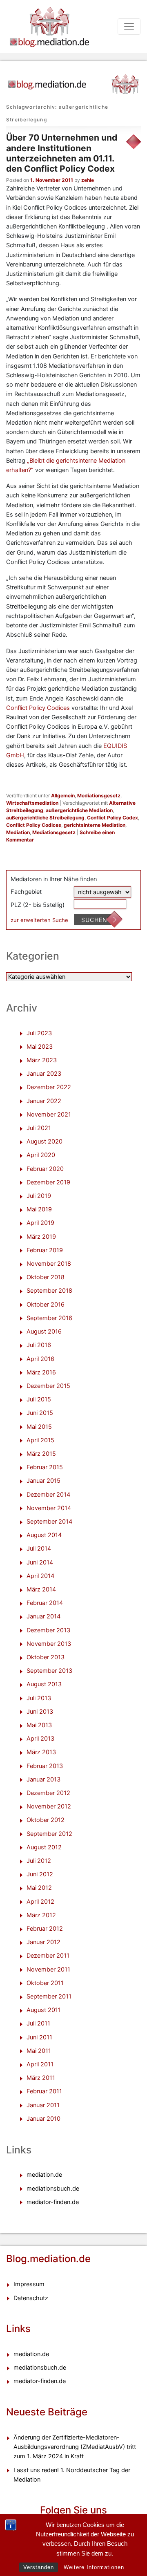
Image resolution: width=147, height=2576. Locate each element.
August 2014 (44, 1535)
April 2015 (40, 1440)
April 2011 (40, 2064)
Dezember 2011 (48, 1956)
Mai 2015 (39, 1427)
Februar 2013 (45, 1766)
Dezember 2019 (48, 1182)
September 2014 (49, 1522)
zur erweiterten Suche (39, 920)
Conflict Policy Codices (39, 708)
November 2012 (49, 1806)
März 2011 (41, 2078)
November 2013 (49, 1644)
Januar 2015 (43, 1481)
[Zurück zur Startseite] (73, 81)
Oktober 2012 (46, 1820)
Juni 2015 (40, 1413)
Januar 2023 (44, 1074)
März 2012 (41, 1915)
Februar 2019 (45, 1250)
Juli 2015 (39, 1399)
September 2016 (49, 1318)
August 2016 (44, 1332)
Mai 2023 (40, 1047)
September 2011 (49, 1996)
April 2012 (40, 1902)
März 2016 (41, 1372)
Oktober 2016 (46, 1305)
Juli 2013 (39, 1698)
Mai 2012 (39, 1888)
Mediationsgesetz (99, 796)
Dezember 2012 (48, 1793)
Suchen (94, 920)
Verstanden (39, 2567)
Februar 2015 (45, 1467)
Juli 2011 (38, 2023)
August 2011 (44, 2010)
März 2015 (41, 1454)
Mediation (18, 832)
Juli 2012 (39, 1861)
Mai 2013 (39, 1725)
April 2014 (40, 1576)
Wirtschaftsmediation (32, 803)
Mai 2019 (39, 1209)
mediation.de (44, 2175)
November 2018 (49, 1264)
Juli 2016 (39, 1345)
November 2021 (49, 1115)
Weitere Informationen (94, 2567)
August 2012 (44, 1847)
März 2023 (42, 1060)
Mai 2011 (39, 2051)
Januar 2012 (43, 1942)
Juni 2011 (39, 2037)
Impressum (29, 2284)
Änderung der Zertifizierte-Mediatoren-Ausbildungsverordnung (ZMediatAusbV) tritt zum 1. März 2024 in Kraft (75, 2447)
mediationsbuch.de (53, 2189)
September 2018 (49, 1291)
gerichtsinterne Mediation (95, 825)
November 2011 (48, 1969)
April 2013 (40, 1739)
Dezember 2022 (49, 1087)
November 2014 (49, 1508)
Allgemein (63, 796)
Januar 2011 (43, 2105)
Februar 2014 (45, 1603)
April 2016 (40, 1359)
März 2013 (41, 1752)
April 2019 (40, 1223)
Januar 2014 (43, 1616)
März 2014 (41, 1589)
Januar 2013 (43, 1779)
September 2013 (49, 1671)
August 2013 (44, 1684)
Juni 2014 (40, 1562)
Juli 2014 (39, 1549)
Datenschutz (31, 2298)
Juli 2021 (39, 1128)
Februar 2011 (44, 2091)
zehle (88, 180)
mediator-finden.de (53, 2202)
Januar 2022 (44, 1101)
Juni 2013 (40, 1712)
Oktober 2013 (46, 1657)
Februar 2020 (45, 1169)
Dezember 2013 (48, 1630)
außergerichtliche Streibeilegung (45, 818)
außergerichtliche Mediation (79, 810)
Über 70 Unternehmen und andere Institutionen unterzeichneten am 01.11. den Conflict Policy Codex (62, 153)
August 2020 (45, 1141)
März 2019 (41, 1237)
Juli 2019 (39, 1196)
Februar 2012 (45, 1929)
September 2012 (49, 1834)
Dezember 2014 (48, 1495)
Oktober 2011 (45, 1983)
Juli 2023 (39, 1033)
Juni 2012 (40, 1874)
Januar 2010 (43, 2119)
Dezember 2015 (48, 1386)
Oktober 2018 (46, 1277)
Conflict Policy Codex (112, 818)
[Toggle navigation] (129, 27)
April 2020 (41, 1155)
